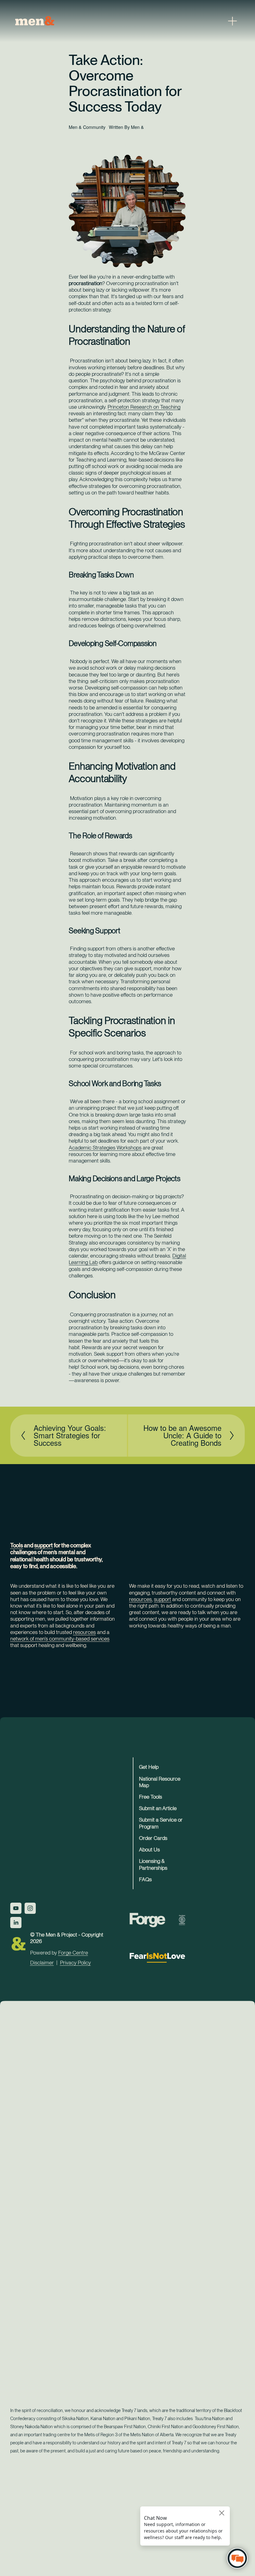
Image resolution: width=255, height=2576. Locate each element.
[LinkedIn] (16, 1923)
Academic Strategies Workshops (105, 1148)
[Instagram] (30, 1908)
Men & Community (87, 127)
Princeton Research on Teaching (144, 407)
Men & (137, 127)
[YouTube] (16, 1908)
